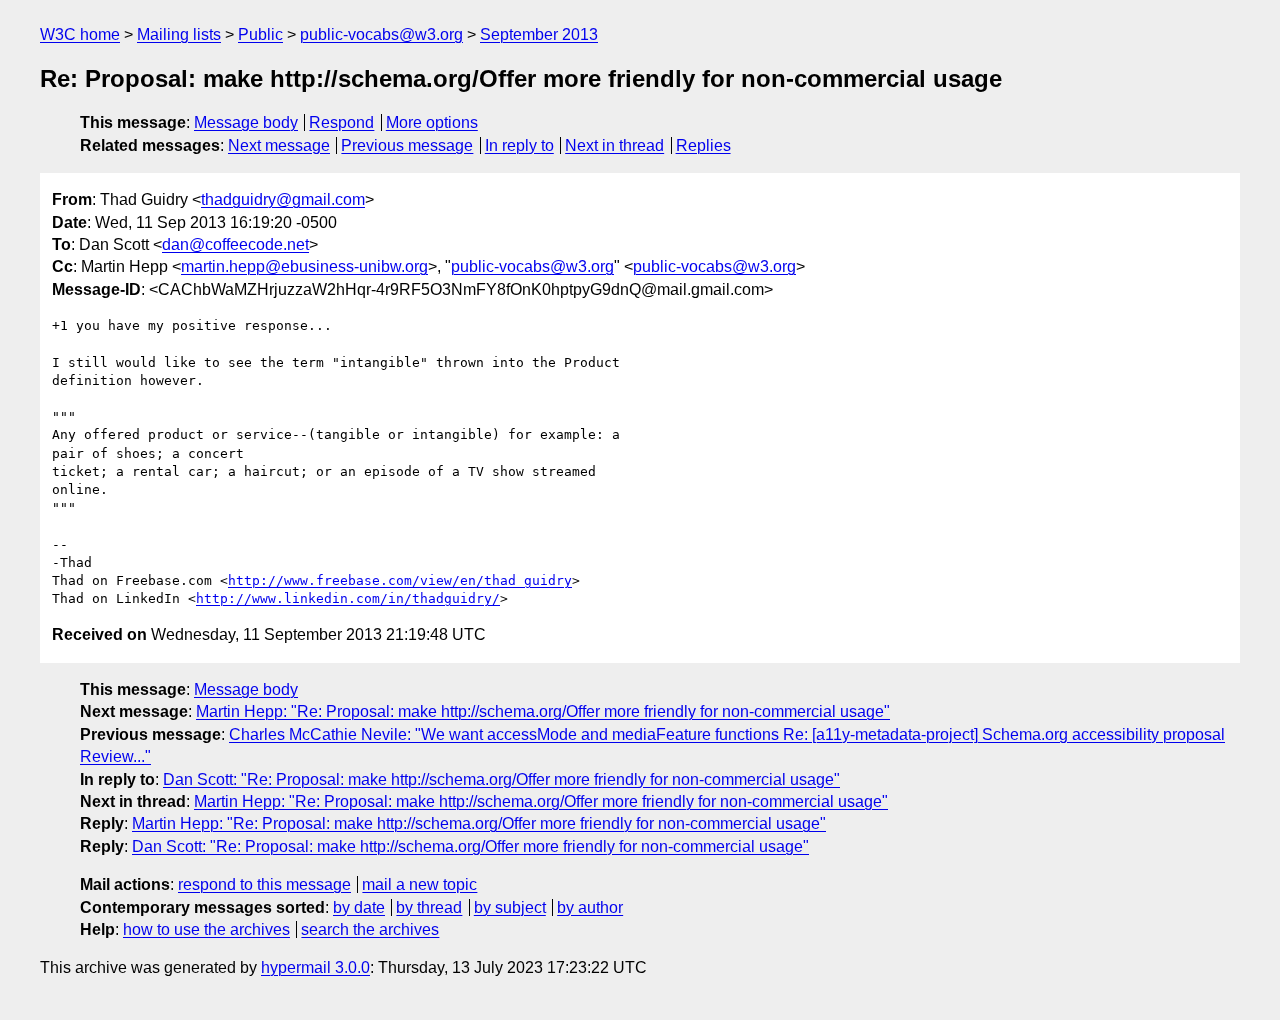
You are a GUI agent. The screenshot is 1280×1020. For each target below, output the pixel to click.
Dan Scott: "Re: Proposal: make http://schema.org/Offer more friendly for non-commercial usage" (501, 779)
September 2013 (539, 34)
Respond (341, 122)
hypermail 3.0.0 (315, 967)
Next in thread (614, 145)
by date (359, 907)
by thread (429, 907)
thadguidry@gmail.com (283, 199)
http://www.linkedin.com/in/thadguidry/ (348, 598)
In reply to (519, 145)
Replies (703, 145)
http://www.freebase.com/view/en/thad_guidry (400, 580)
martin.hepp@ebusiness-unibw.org (304, 266)
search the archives (370, 929)
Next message (279, 145)
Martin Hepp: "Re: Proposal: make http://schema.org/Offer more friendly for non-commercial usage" (543, 711)
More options (432, 122)
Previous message (407, 145)
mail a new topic (419, 884)
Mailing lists (179, 34)
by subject (510, 907)
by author (590, 907)
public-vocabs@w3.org (381, 34)
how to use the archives (206, 929)
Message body (246, 122)
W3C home (80, 34)
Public (260, 34)
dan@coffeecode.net (235, 244)
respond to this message (264, 884)
